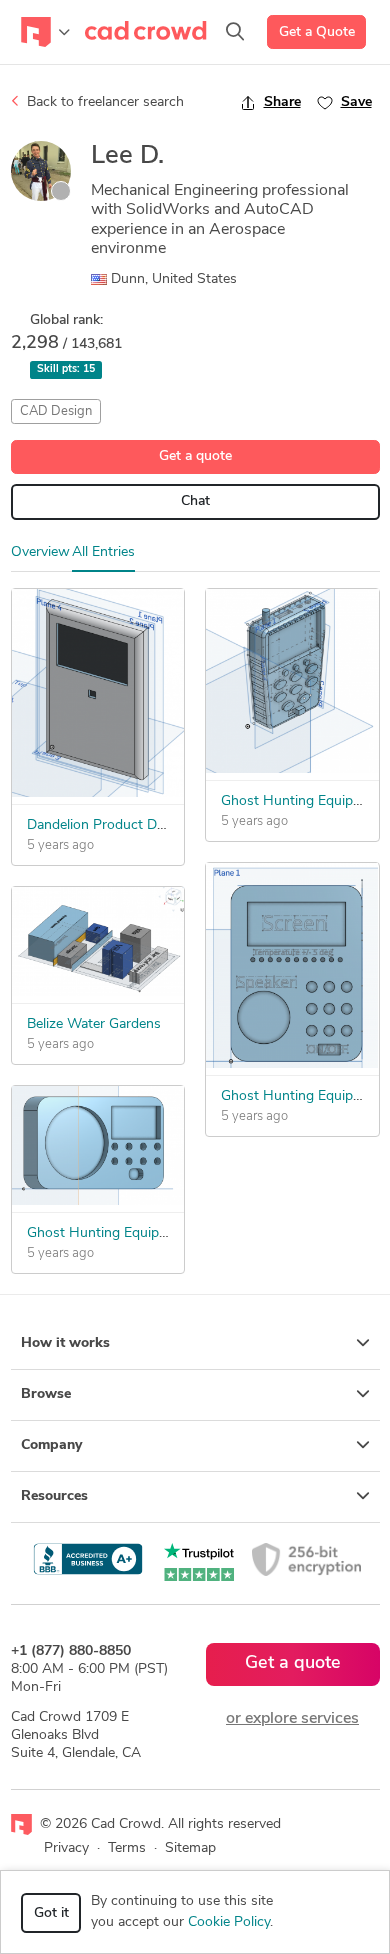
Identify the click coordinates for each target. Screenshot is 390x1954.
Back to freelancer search (103, 102)
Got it (51, 1913)
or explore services (292, 1719)
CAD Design (56, 411)
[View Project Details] (98, 793)
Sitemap (190, 1848)
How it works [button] (65, 1343)
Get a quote (195, 456)
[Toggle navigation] (45, 32)
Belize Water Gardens (94, 1024)
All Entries (103, 552)
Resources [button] (54, 1496)
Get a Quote (317, 32)
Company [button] (51, 1445)
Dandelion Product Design (108, 825)
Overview (40, 552)
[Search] (235, 32)
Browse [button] (46, 1394)
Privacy (66, 1848)
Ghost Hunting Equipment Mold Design (150, 1233)
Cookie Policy (229, 1922)
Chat (195, 501)
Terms (127, 1848)
